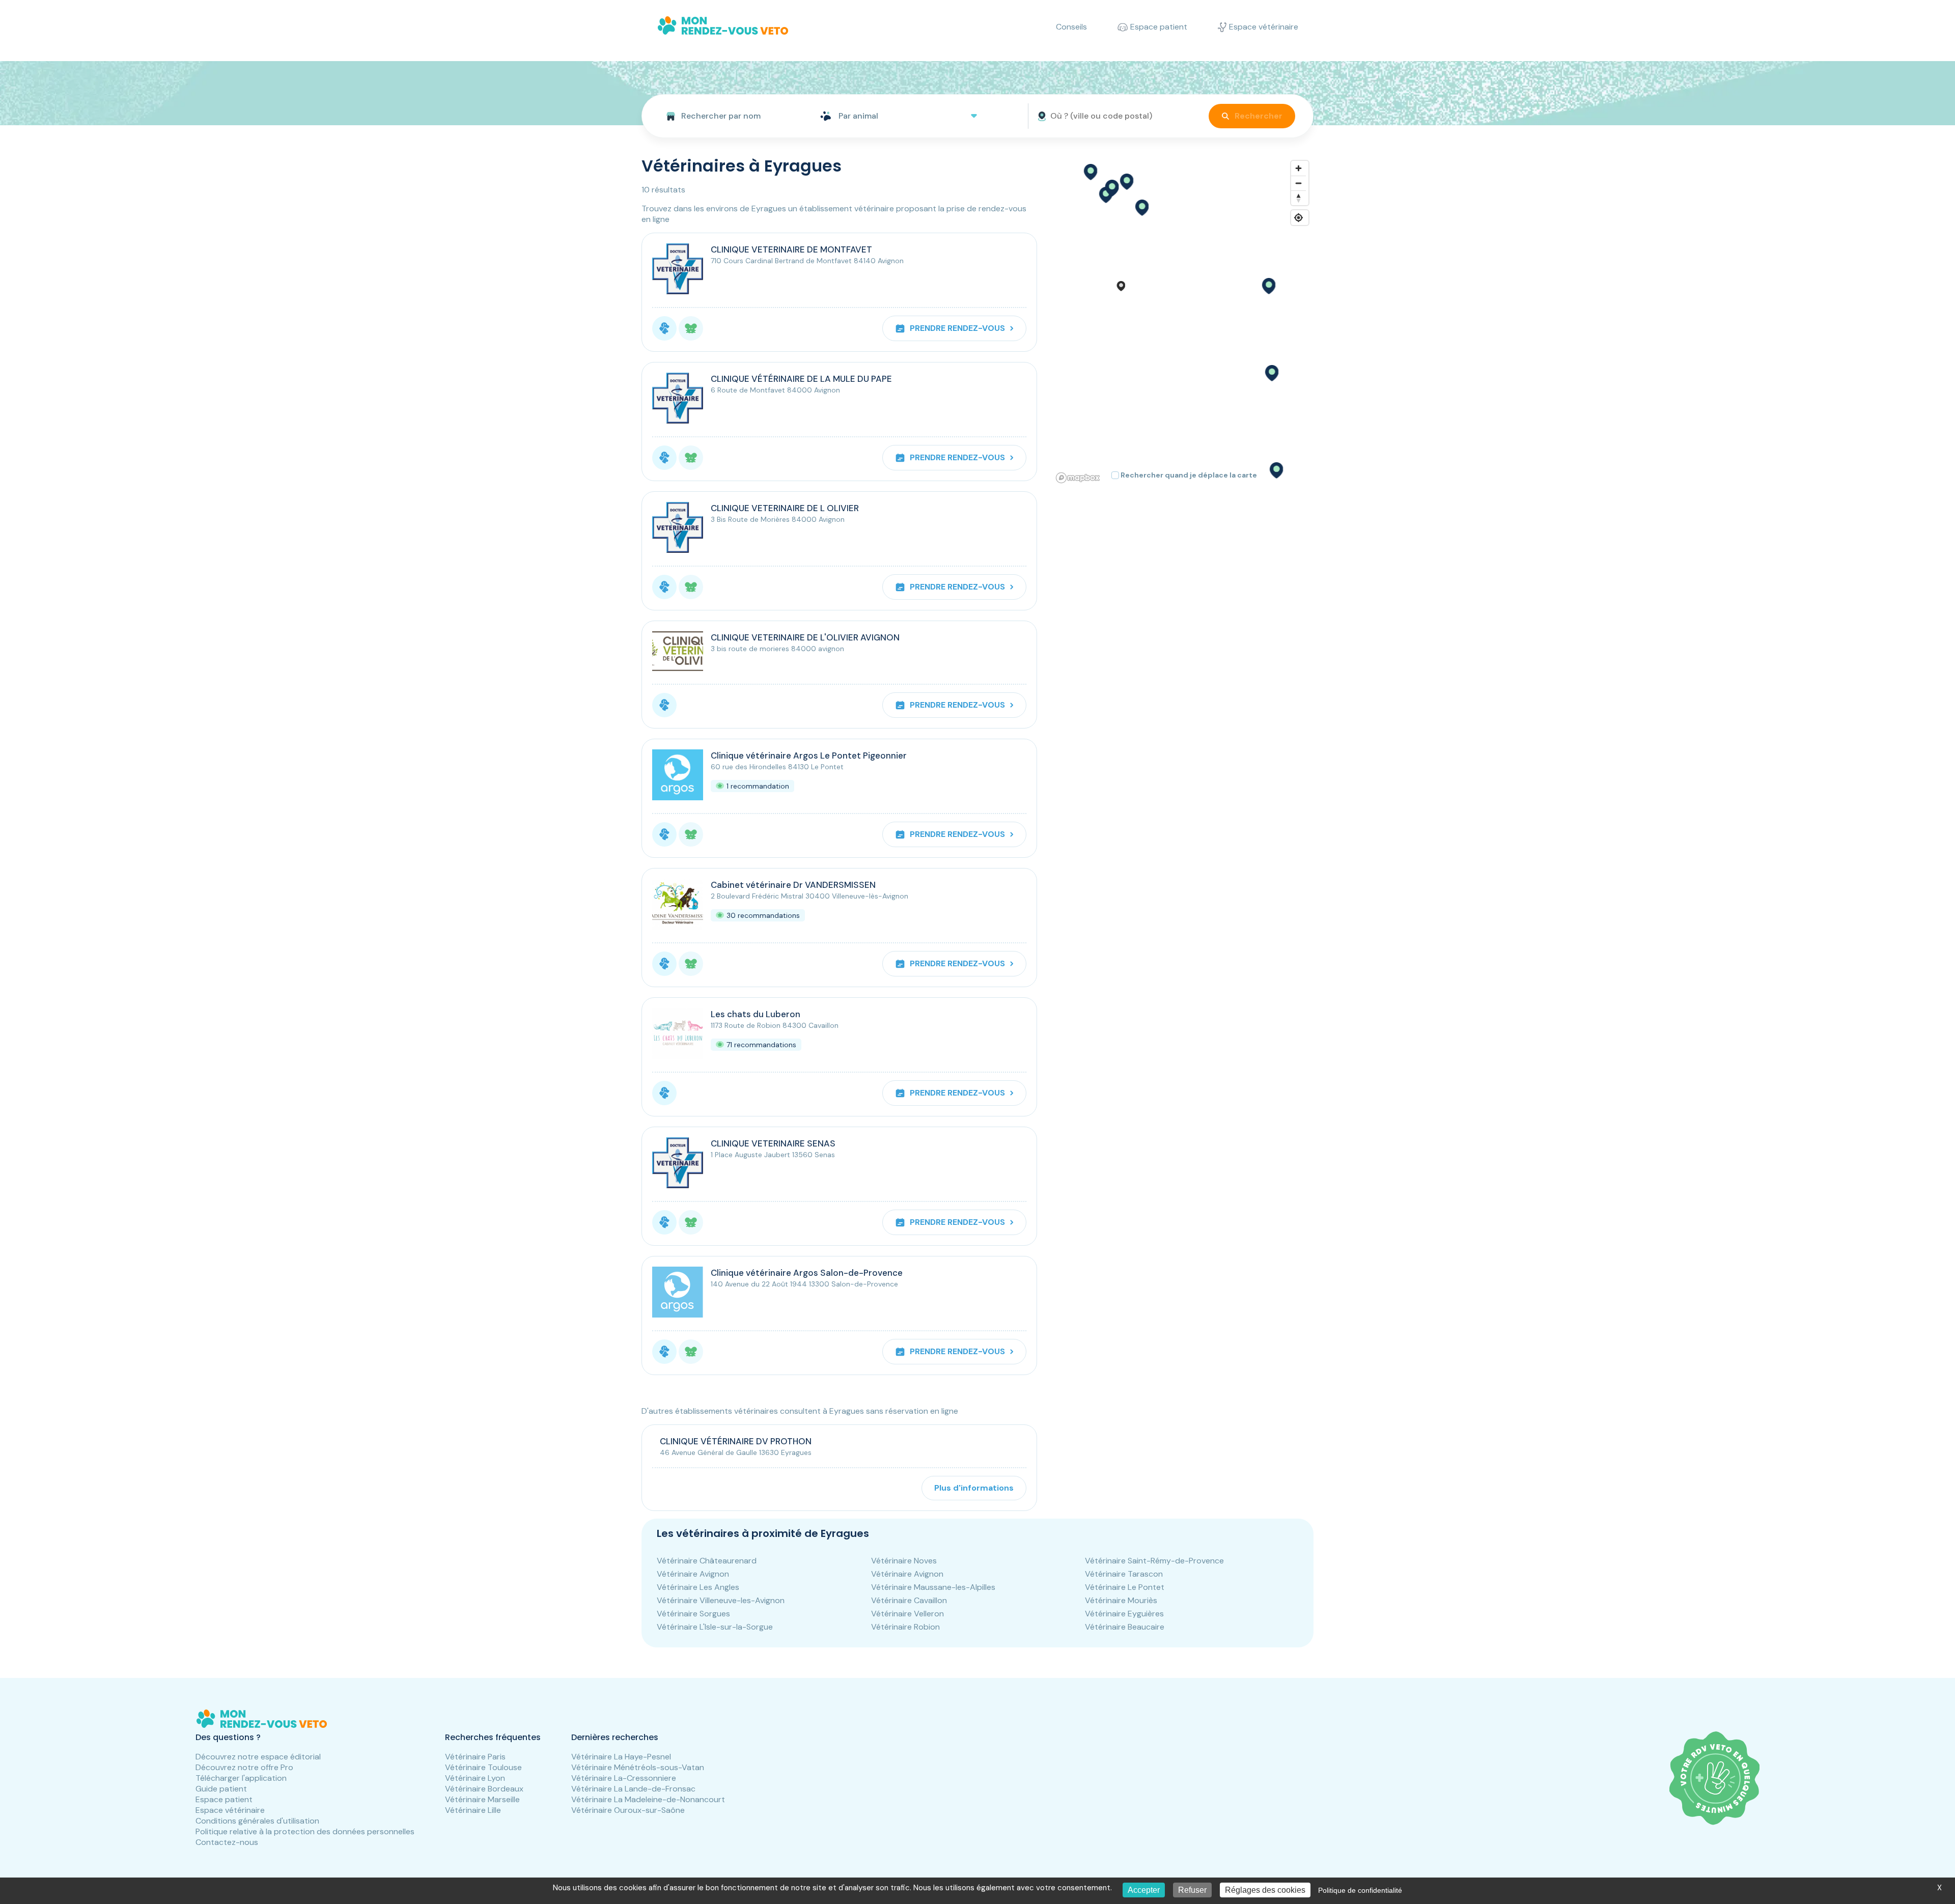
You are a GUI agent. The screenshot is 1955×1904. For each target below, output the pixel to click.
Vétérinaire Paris (475, 1757)
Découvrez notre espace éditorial (258, 1757)
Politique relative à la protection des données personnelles (305, 1831)
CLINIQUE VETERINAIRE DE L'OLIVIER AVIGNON (805, 637)
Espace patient (224, 1799)
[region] (1183, 321)
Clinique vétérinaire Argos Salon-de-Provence (807, 1273)
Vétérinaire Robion (905, 1627)
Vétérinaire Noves (904, 1561)
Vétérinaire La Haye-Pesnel (621, 1757)
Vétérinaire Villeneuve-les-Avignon (721, 1600)
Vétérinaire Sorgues (693, 1614)
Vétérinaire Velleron (907, 1614)
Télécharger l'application (241, 1778)
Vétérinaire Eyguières (1124, 1614)
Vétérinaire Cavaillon (909, 1600)
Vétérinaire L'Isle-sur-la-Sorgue (715, 1627)
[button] (1141, 208)
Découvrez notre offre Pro (244, 1767)
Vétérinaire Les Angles (698, 1587)
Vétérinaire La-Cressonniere (624, 1778)
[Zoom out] (1298, 183)
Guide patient (221, 1789)
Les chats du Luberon (756, 1014)
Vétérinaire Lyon (475, 1778)
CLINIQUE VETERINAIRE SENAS (773, 1143)
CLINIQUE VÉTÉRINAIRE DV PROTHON (736, 1441)
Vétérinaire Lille (473, 1810)
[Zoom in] (1298, 168)
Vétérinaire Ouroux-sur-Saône (628, 1810)
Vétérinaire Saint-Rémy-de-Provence (1154, 1561)
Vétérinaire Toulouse (483, 1767)
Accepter (1144, 1890)
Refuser (1192, 1890)
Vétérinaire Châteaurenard (707, 1561)
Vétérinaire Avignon (693, 1574)
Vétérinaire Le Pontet (1125, 1587)
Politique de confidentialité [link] (1360, 1890)
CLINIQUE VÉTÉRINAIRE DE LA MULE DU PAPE (801, 379)
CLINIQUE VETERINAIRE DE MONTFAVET (791, 249)
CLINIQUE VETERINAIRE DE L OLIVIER (785, 508)
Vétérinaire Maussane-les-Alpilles (933, 1587)
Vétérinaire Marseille (482, 1799)
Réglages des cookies (1265, 1890)
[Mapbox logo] (1078, 478)
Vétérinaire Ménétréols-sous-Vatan (638, 1767)
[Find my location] (1298, 218)
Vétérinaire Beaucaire (1125, 1627)
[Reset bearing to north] (1298, 198)
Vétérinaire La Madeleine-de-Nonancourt (648, 1799)
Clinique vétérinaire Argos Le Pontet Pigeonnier (809, 755)
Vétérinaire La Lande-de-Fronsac (633, 1789)
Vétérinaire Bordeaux (484, 1789)
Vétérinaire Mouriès (1121, 1600)
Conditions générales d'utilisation (257, 1821)
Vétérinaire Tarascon (1124, 1574)
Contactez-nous (227, 1842)
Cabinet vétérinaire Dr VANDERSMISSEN (793, 885)
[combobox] (727, 116)
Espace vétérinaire (230, 1810)
